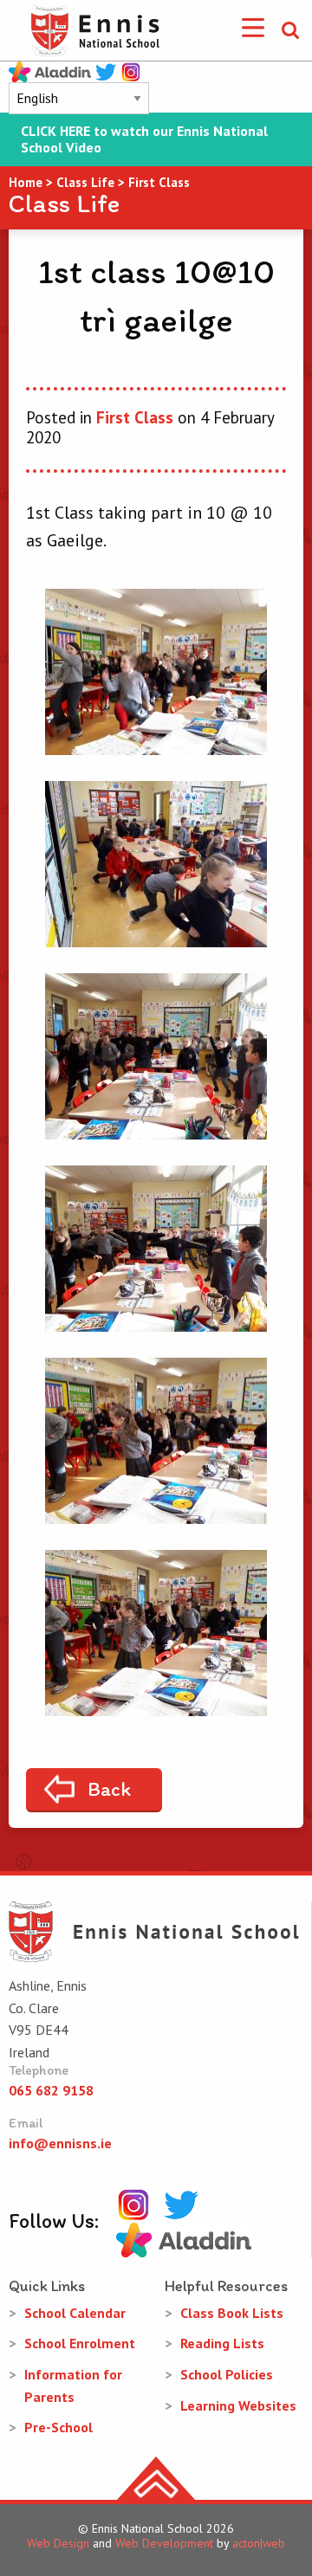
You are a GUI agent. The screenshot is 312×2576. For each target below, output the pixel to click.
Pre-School (58, 2427)
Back (109, 1789)
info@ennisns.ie (60, 2143)
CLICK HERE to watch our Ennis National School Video (144, 139)
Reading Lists (222, 2343)
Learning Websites (238, 2405)
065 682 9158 (51, 2090)
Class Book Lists (232, 2313)
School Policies (227, 2374)
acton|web (259, 2543)
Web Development (164, 2543)
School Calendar (75, 2313)
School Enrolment (80, 2343)
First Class (135, 417)
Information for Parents (73, 2386)
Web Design (58, 2543)
